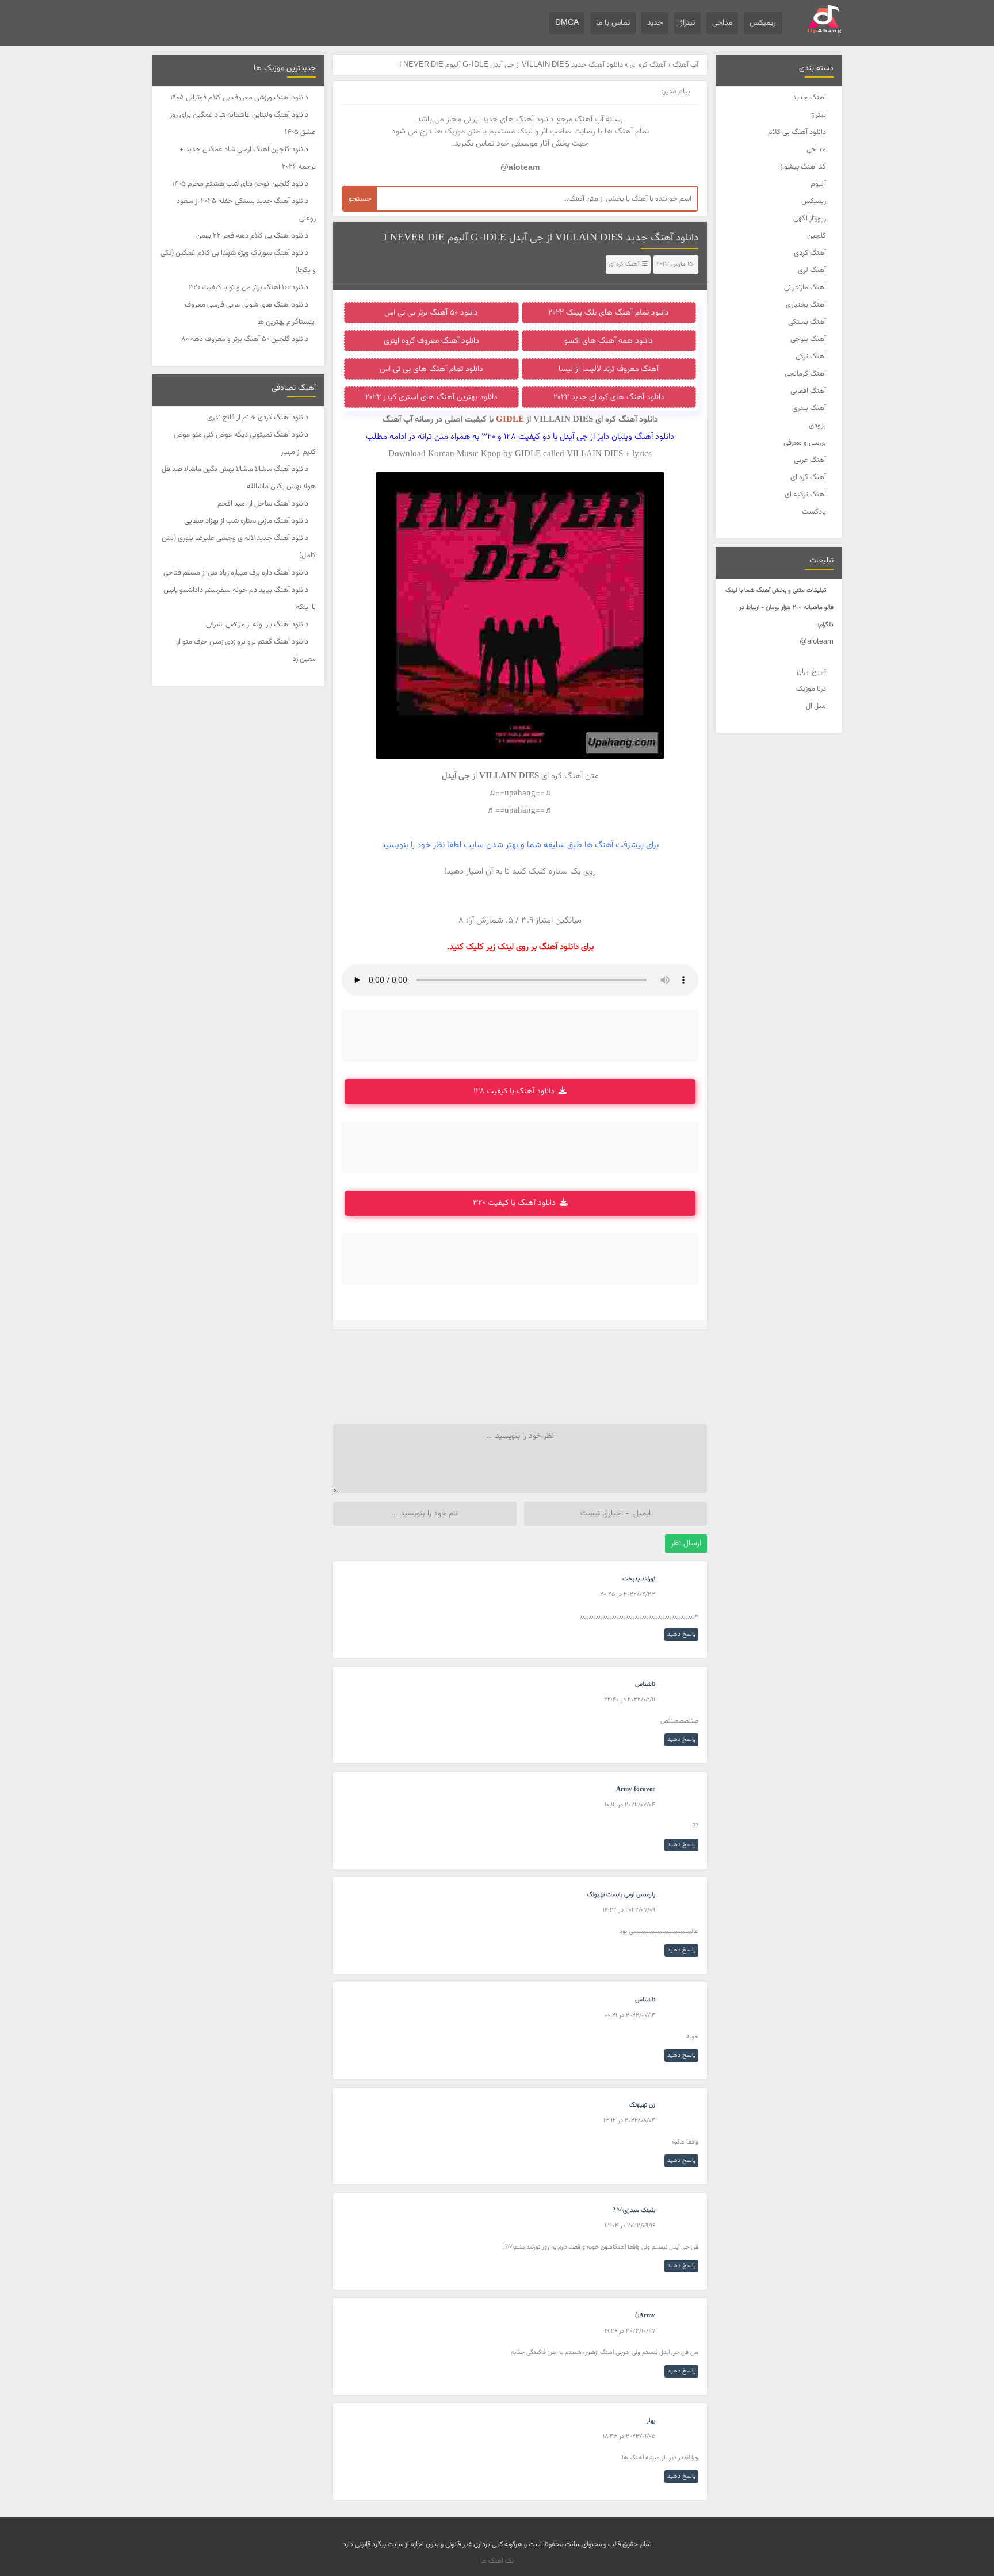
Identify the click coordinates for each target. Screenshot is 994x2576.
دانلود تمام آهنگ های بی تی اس (431, 369)
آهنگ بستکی (807, 322)
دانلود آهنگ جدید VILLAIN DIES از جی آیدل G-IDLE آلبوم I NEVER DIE (541, 238)
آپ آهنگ (685, 65)
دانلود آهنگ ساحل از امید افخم (263, 504)
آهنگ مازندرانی (805, 288)
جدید (655, 23)
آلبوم (818, 184)
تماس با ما (613, 23)
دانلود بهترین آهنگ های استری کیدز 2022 (431, 397)
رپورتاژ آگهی (810, 219)
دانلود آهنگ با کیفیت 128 (514, 1092)
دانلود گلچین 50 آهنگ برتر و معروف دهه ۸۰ (245, 339)
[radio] (556, 896)
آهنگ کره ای (808, 477)
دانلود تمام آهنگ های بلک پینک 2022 (609, 313)
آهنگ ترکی (811, 357)
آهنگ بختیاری (806, 305)
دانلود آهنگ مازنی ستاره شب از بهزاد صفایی (246, 521)
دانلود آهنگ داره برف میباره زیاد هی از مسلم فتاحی (236, 573)
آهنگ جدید (809, 98)
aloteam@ (817, 642)
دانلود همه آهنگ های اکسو (609, 341)
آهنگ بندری (809, 408)
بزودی (817, 426)
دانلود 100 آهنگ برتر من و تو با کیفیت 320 (248, 288)
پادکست (814, 512)
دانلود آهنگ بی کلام (797, 132)
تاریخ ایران (811, 672)
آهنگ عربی (810, 460)
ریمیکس (763, 23)
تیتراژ (687, 23)
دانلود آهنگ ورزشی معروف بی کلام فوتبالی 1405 (239, 98)
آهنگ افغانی (808, 391)
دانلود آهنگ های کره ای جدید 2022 (609, 397)
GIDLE (510, 420)
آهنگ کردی (810, 253)
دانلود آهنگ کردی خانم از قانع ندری (258, 418)
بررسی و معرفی (805, 443)
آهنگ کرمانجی (805, 374)
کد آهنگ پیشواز (803, 167)
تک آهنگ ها (497, 2561)
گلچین (817, 236)
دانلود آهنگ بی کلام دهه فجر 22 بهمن (252, 236)
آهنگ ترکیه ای (805, 495)
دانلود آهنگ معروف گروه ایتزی (431, 341)
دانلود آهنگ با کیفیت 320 (514, 1203)
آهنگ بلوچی (808, 339)
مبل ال (816, 706)
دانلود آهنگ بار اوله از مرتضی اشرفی (257, 625)
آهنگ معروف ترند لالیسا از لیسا (609, 369)
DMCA (567, 23)
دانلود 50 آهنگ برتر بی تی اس (431, 313)
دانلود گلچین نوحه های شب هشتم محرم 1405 (240, 184)
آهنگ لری (812, 270)
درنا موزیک (811, 689)
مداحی (722, 23)
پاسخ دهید (681, 1634)
